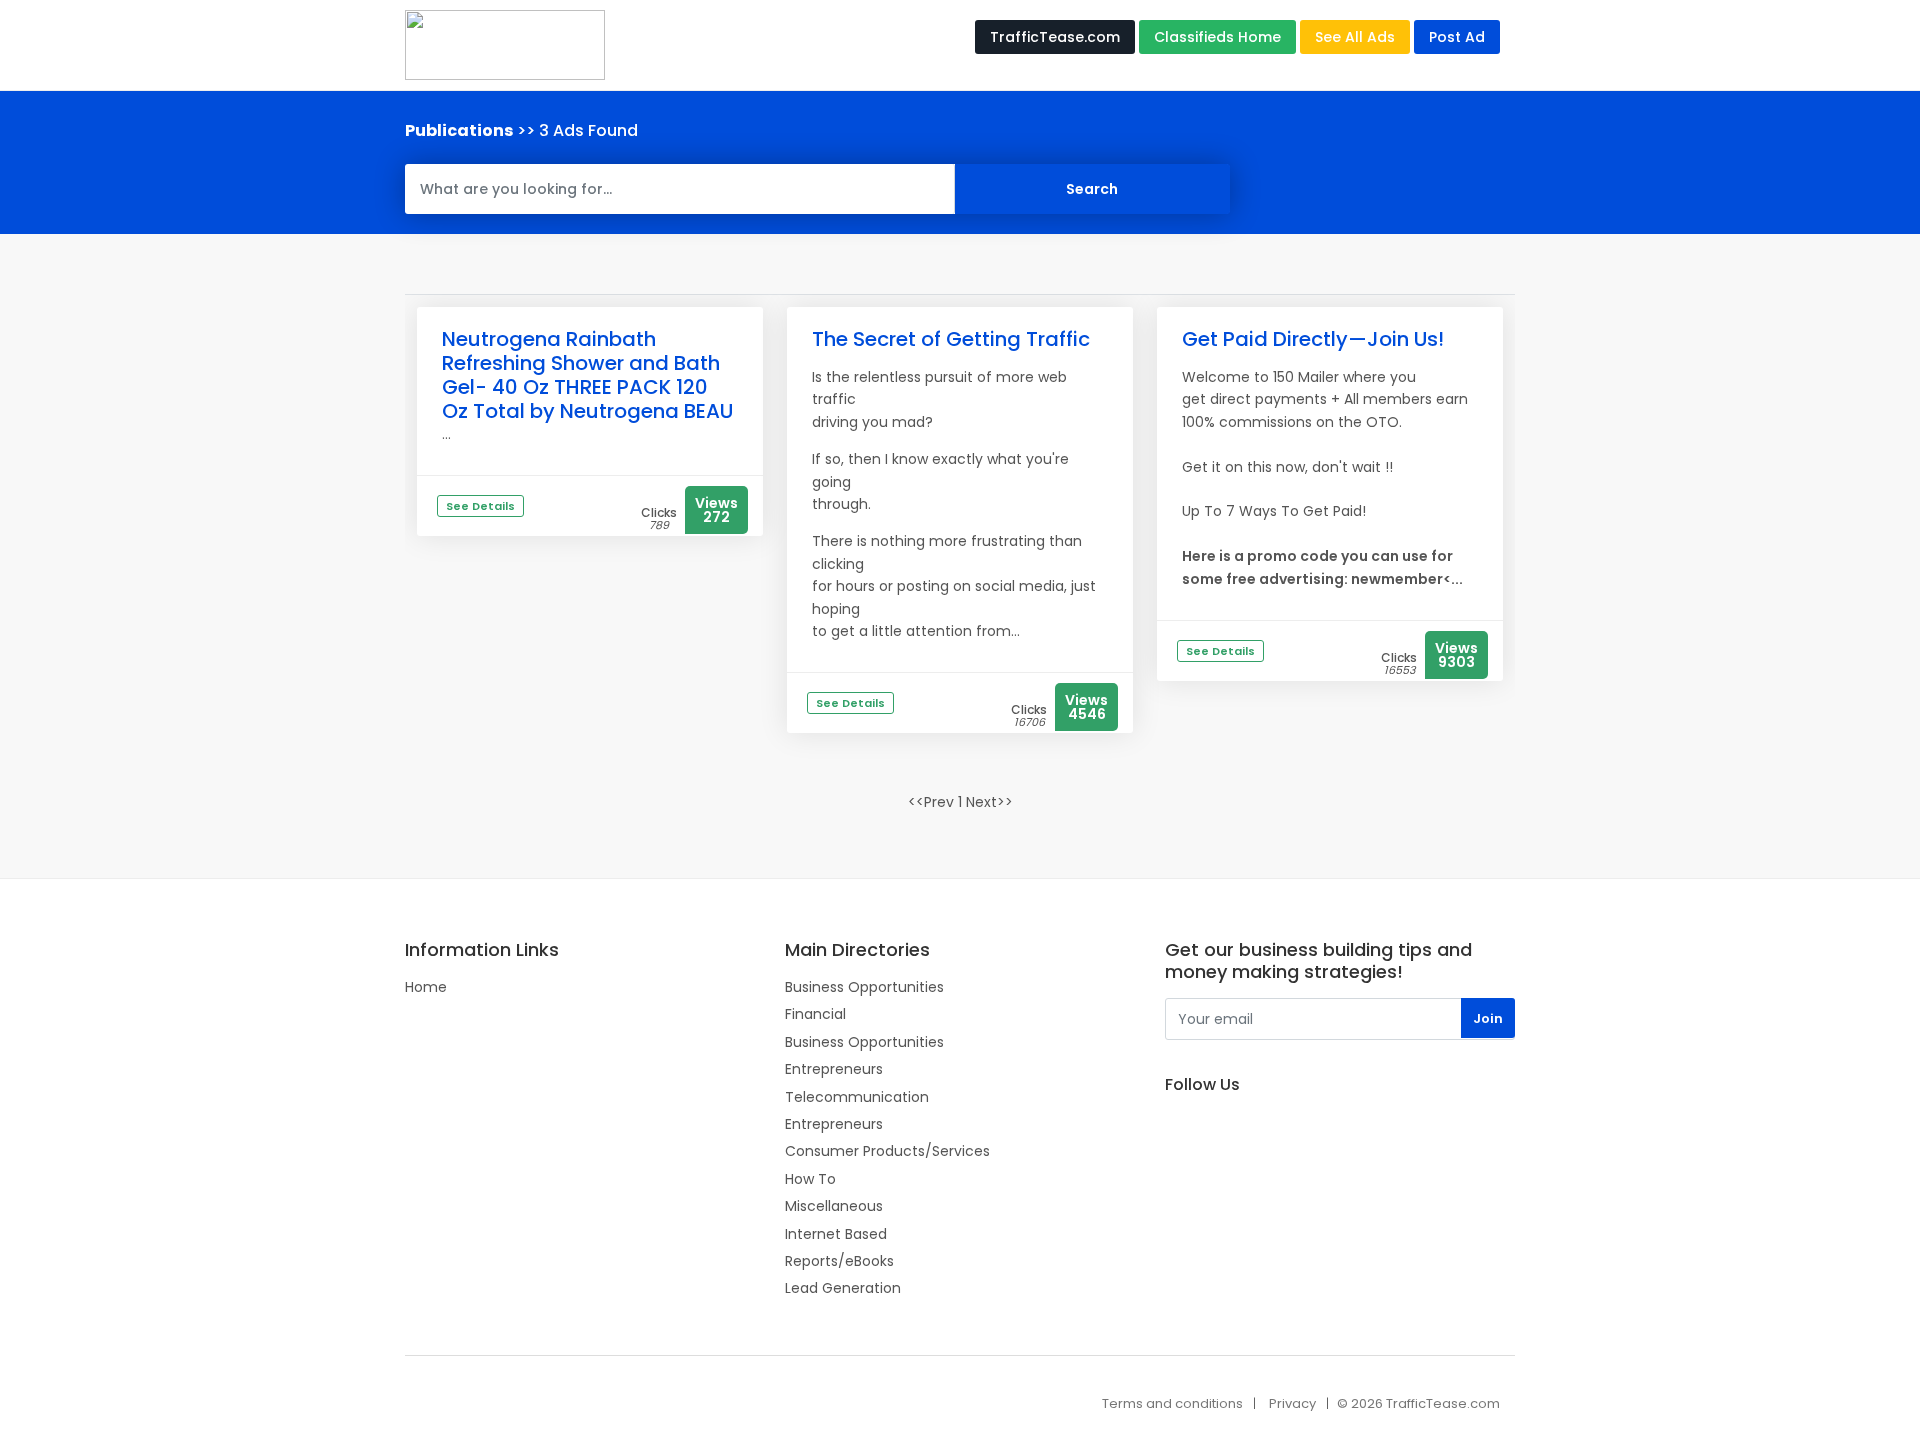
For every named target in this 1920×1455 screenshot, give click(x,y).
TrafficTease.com (1055, 37)
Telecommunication (857, 1097)
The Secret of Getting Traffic (951, 339)
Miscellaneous (834, 1206)
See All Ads (1355, 37)
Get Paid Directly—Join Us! (1313, 339)
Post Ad (1457, 37)
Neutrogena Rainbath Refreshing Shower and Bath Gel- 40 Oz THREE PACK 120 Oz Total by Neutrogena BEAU (587, 375)
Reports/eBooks (839, 1261)
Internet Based (836, 1234)
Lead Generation (843, 1288)
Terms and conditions (1172, 1403)
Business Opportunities (864, 987)
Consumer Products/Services (887, 1151)
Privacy (1292, 1403)
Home (426, 987)
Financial (815, 1014)
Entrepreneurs (834, 1069)
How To (810, 1179)
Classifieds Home (1217, 37)
